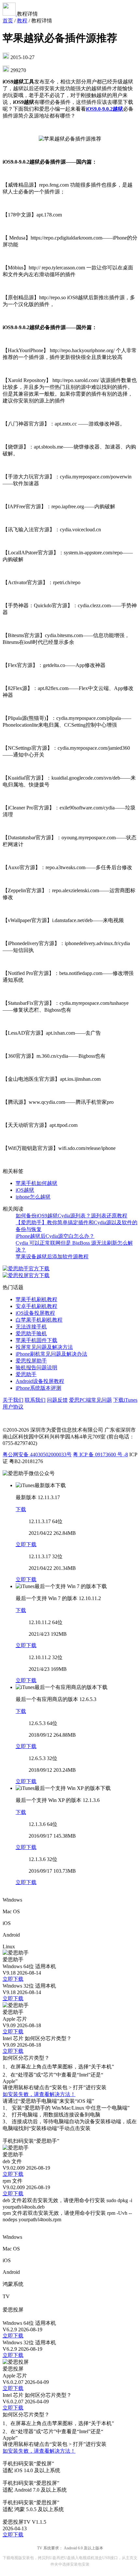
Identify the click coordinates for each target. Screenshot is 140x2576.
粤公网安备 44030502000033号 (37, 1454)
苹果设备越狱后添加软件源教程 (52, 1257)
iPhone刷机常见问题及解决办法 (51, 1354)
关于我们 (13, 1400)
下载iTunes (125, 1400)
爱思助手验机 (31, 1333)
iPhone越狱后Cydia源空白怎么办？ (55, 1236)
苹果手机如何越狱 (36, 1183)
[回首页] (10, 14)
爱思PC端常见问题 (91, 1400)
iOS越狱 (25, 1190)
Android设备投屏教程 (40, 1381)
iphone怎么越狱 (33, 1197)
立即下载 (26, 1544)
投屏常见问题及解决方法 (44, 1347)
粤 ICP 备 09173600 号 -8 (100, 1454)
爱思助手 (26, 1374)
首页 (8, 21)
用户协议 (13, 1407)
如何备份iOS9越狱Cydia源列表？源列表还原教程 (71, 1216)
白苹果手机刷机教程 (39, 1320)
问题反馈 (57, 1400)
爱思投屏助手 (31, 1361)
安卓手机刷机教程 (36, 1306)
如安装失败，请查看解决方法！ (39, 2094)
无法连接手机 (31, 1327)
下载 (21, 1509)
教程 (22, 21)
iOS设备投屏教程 (35, 1313)
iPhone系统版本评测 (38, 1388)
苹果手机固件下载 (36, 1340)
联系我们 (35, 1400)
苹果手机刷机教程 (36, 1299)
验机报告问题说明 (36, 1368)
